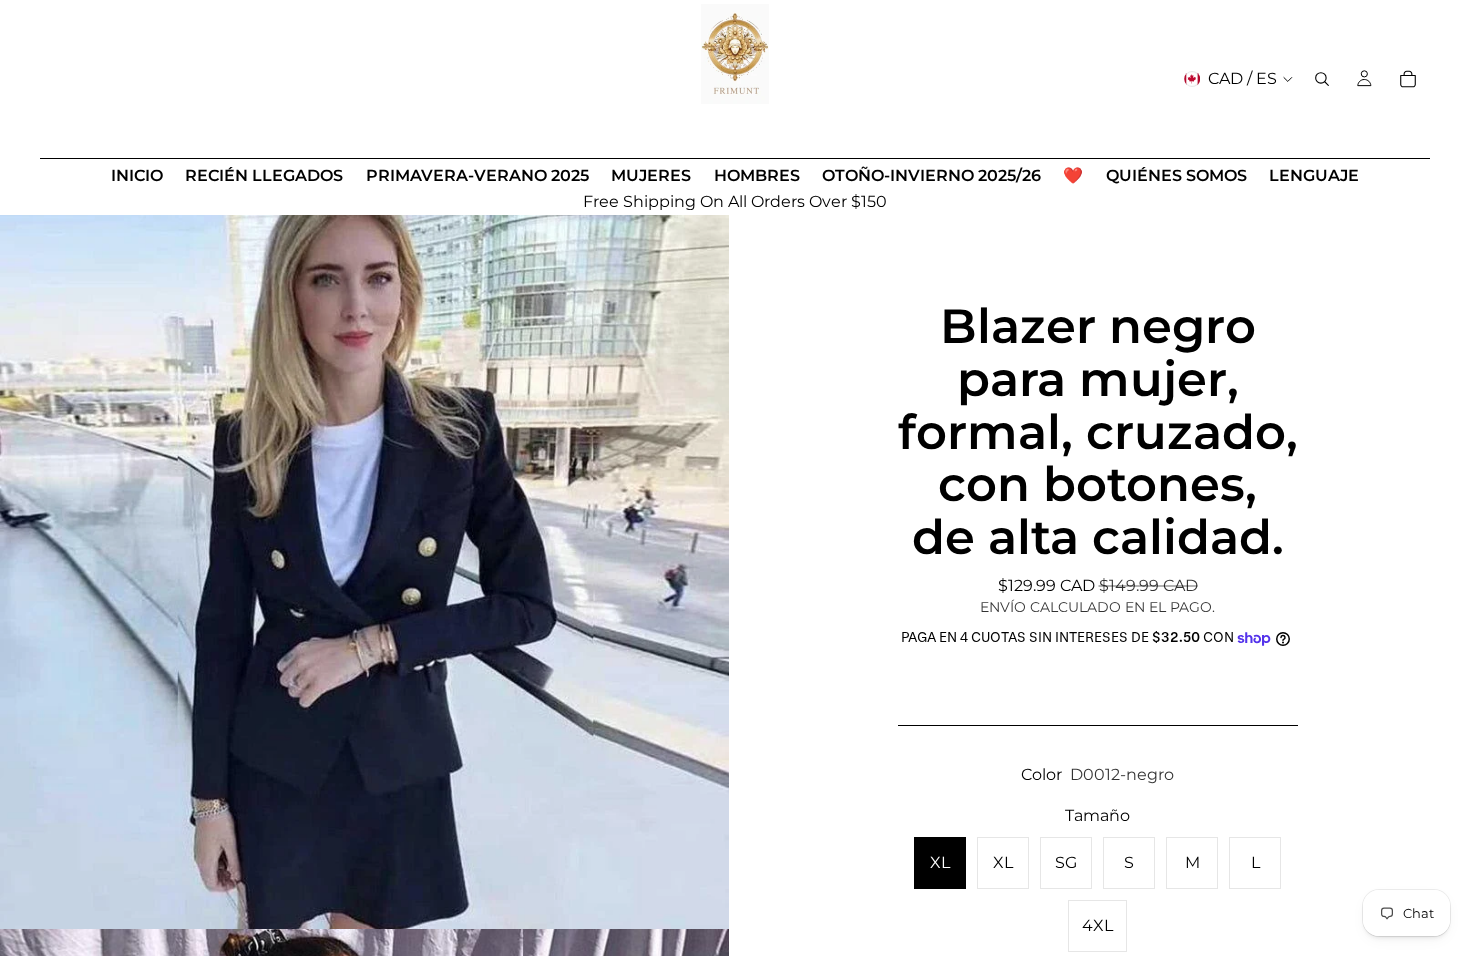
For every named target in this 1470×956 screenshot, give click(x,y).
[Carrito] (1408, 79)
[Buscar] (1322, 79)
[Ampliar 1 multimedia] (364, 564)
